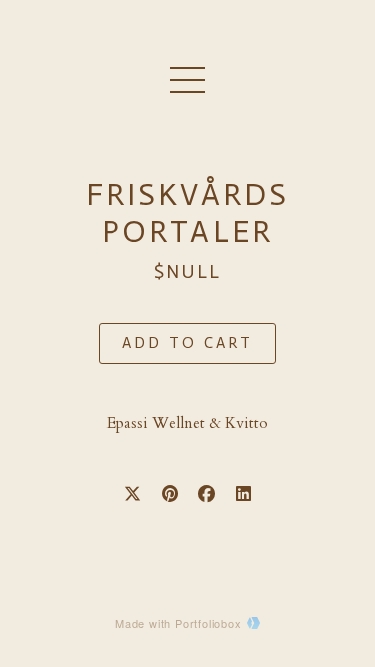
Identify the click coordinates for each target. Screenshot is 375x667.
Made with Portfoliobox (178, 623)
